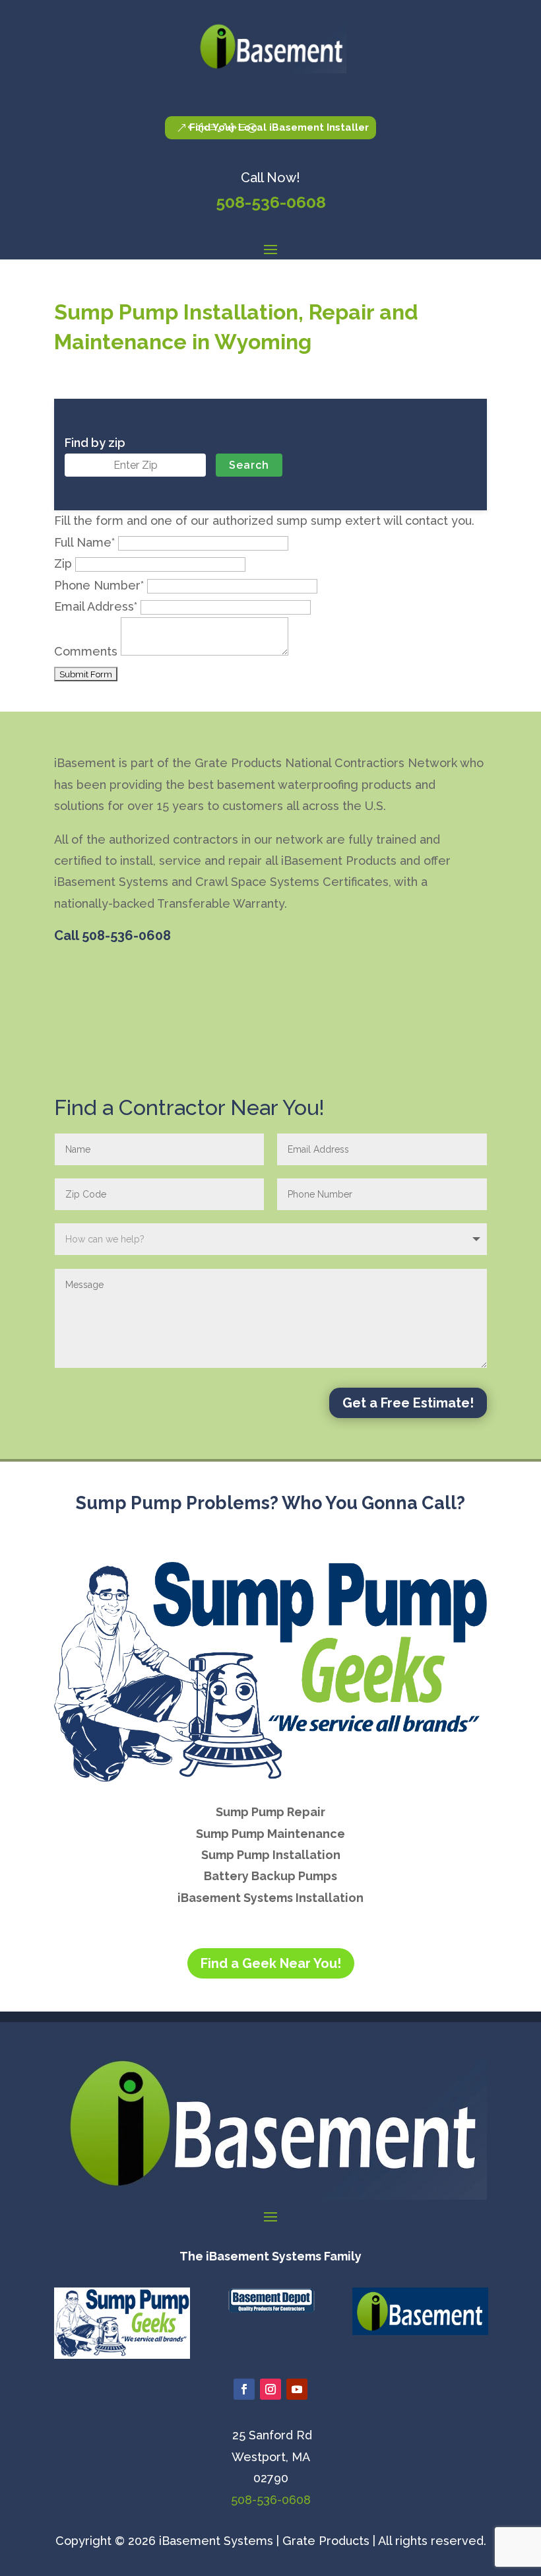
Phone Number (99, 585)
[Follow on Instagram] (270, 2389)
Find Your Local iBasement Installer (279, 127)
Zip (63, 563)
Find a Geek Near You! (271, 1963)
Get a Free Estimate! (408, 1403)
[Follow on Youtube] (297, 2389)
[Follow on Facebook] (244, 2389)
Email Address (96, 606)
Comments (86, 651)
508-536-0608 (271, 202)
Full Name (84, 542)
